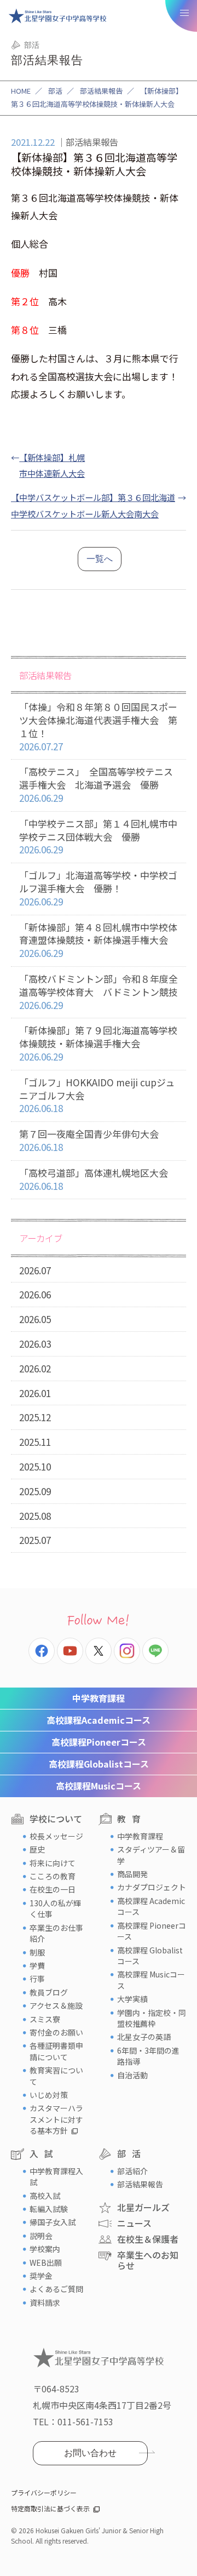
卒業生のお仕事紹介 (56, 1933)
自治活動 (132, 2075)
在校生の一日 (53, 1889)
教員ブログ (49, 1992)
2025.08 (35, 1516)
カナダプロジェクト (152, 1887)
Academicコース (99, 1720)
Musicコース (99, 1786)
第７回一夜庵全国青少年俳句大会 (89, 1140)
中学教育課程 (99, 1698)
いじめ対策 (49, 2095)
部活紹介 (132, 2171)
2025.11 (35, 1442)
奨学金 (41, 2276)
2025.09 (35, 1491)
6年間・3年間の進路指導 (148, 2056)
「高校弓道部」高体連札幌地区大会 (94, 1179)
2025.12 (35, 1417)
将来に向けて (53, 1863)
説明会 (41, 2236)
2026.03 (35, 1344)
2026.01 (35, 1393)
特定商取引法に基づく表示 (50, 2508)
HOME (21, 91)
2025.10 (35, 1466)
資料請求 (45, 2303)
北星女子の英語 (144, 2037)
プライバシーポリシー (44, 2492)
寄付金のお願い (56, 2032)
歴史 (37, 1849)
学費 (37, 1965)
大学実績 (132, 1999)
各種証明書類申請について (56, 2051)
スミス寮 (45, 2019)
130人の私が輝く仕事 (55, 1908)
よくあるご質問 (56, 2289)
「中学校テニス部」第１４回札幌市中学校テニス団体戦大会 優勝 (98, 837)
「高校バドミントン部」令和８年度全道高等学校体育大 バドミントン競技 (99, 992)
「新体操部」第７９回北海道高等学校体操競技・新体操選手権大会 (98, 1043)
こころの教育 (53, 1876)
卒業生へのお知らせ (148, 2260)
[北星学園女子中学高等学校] (57, 16)
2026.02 (35, 1368)
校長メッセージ (56, 1836)
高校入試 (45, 2196)
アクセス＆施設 (56, 2005)
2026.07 (35, 1270)
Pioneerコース (99, 1742)
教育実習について (56, 2076)
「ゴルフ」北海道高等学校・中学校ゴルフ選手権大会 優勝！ (98, 888)
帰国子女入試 (53, 2222)
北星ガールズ (143, 2207)
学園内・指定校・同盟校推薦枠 (152, 2018)
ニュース (134, 2223)
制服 (37, 1952)
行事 (37, 1979)
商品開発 (132, 1874)
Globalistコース (99, 1764)
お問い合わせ (90, 2453)
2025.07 (35, 1540)
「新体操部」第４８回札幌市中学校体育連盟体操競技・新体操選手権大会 (98, 940)
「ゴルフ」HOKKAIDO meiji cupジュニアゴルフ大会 (97, 1095)
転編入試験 (49, 2209)
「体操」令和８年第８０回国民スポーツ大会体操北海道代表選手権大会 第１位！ (98, 726)
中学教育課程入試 (56, 2176)
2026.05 (35, 1319)
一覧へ (100, 559)
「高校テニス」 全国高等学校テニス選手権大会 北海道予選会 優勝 (96, 785)
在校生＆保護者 (148, 2239)
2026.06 (35, 1294)
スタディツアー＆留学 (151, 1855)
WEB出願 (46, 2262)
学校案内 (45, 2249)
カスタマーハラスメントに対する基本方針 (56, 2119)
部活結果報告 (101, 91)
